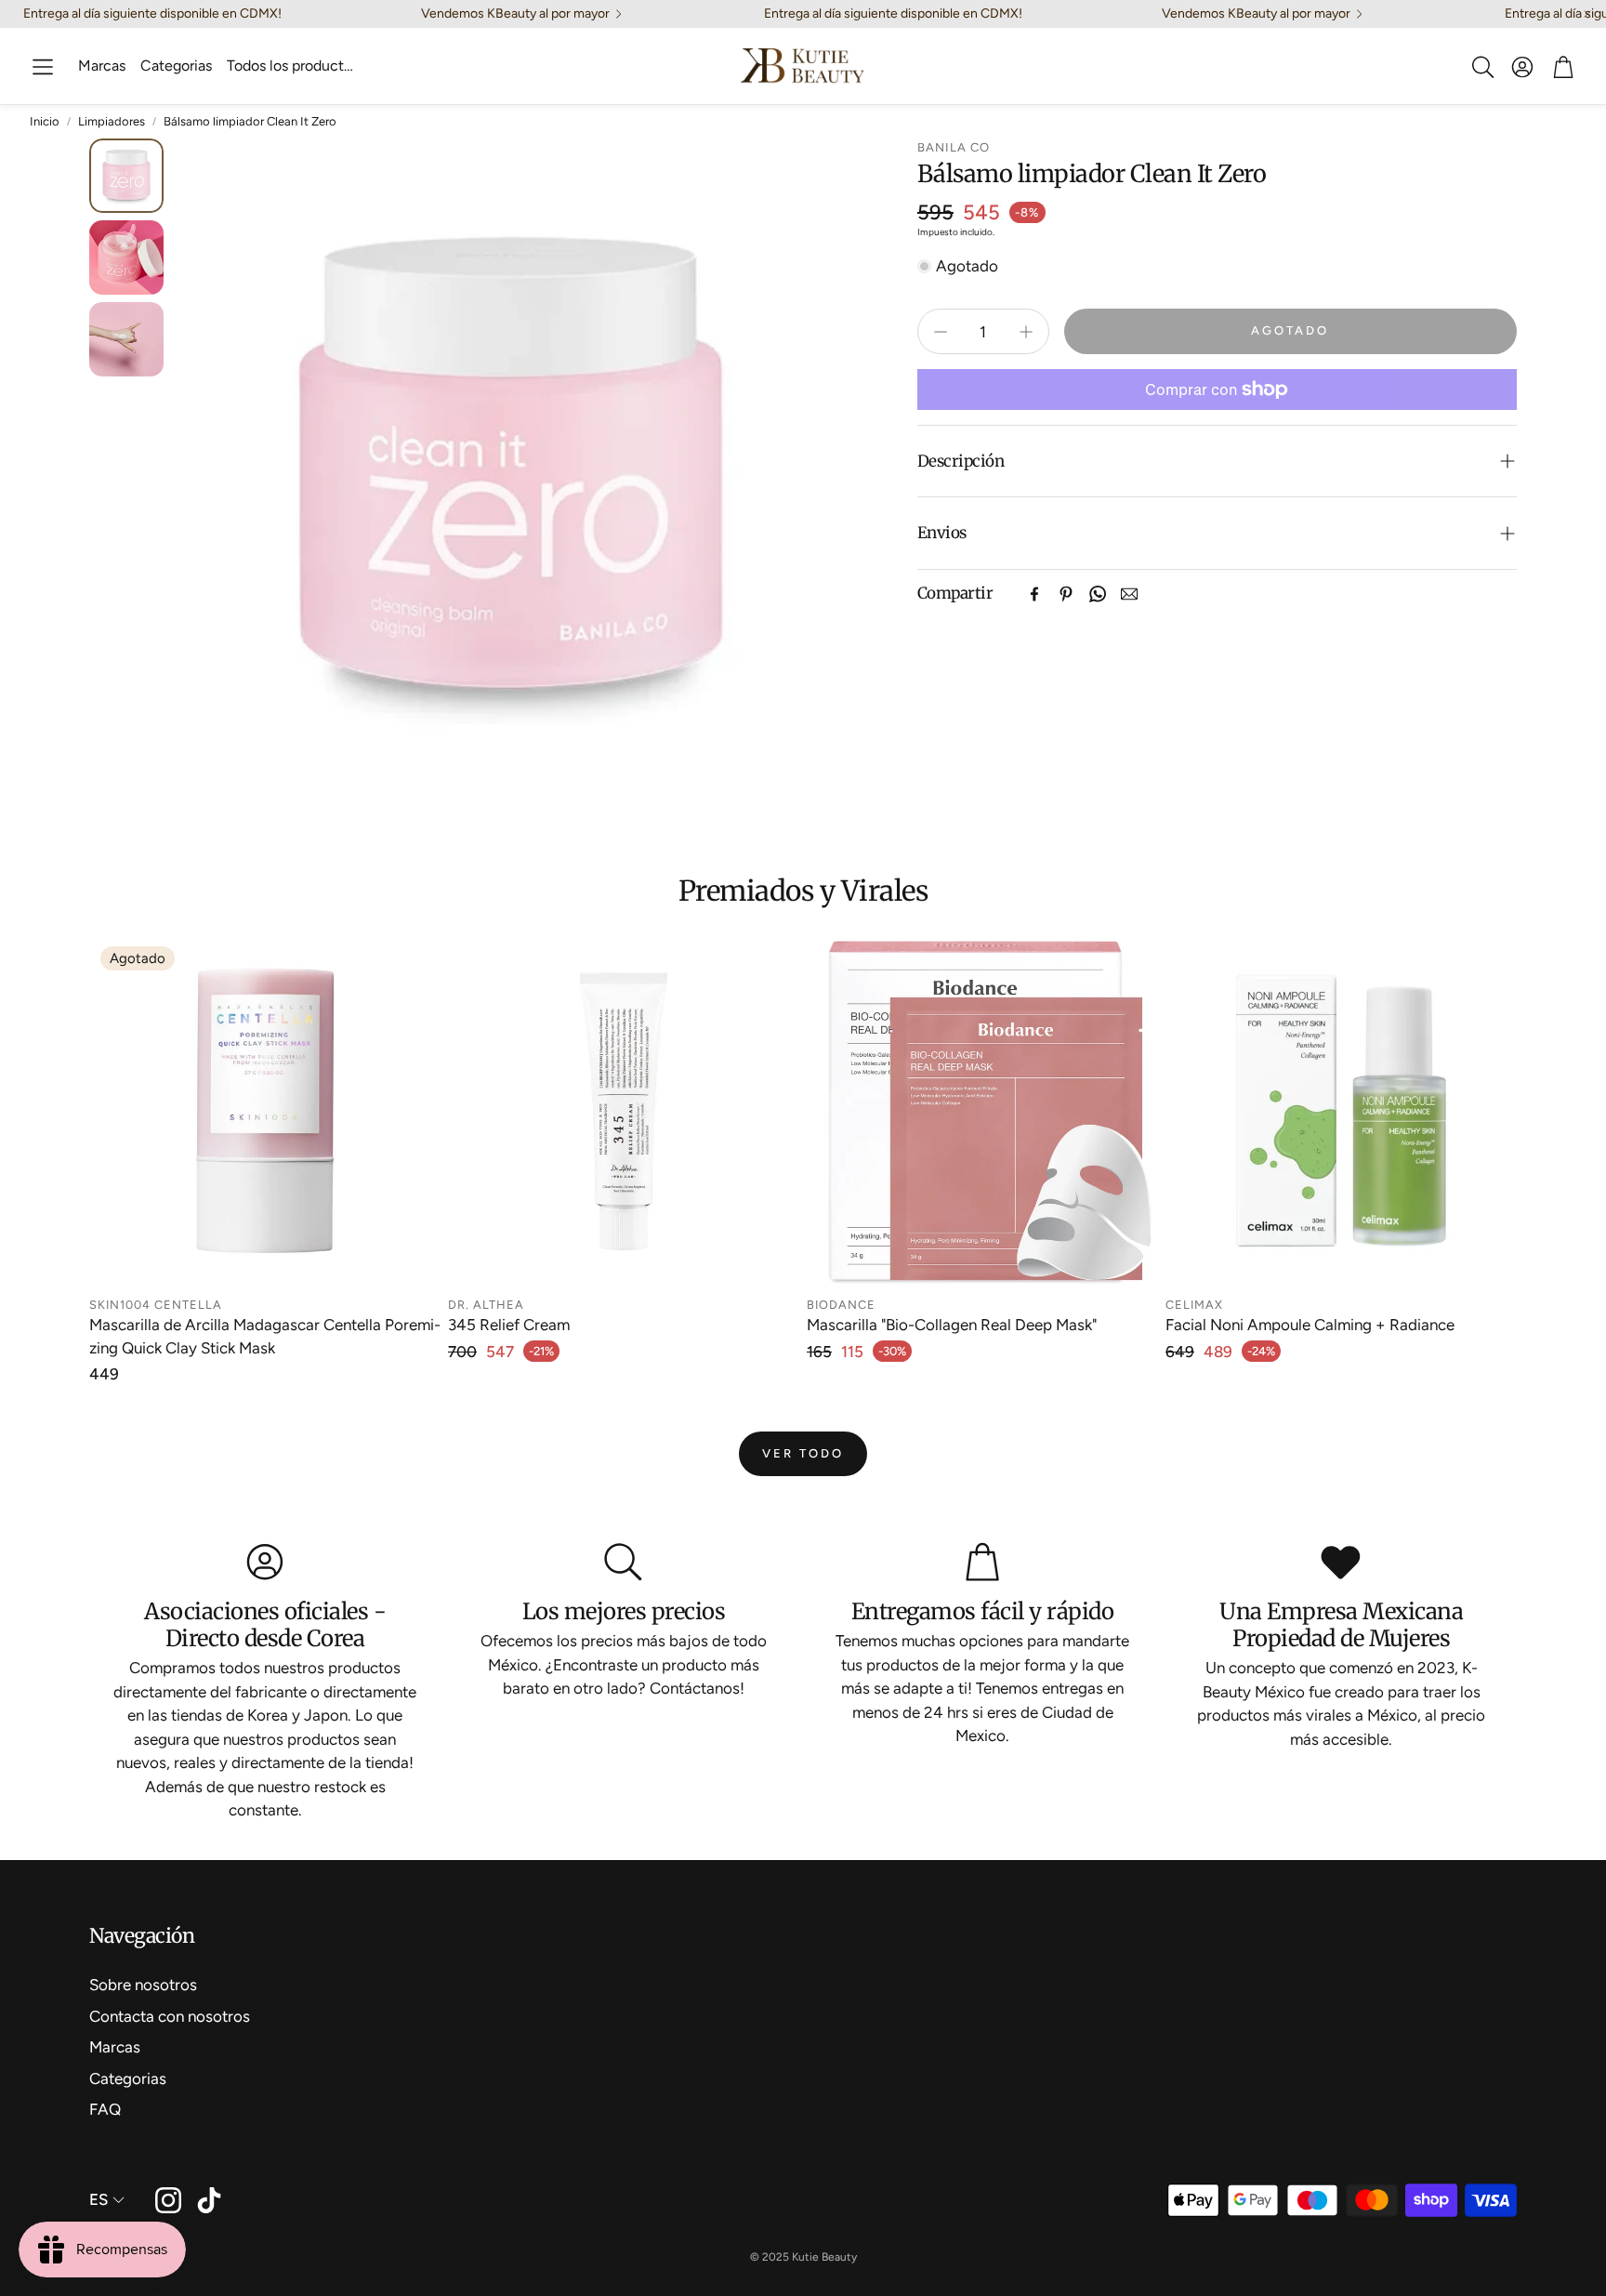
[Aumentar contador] (1026, 332)
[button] (43, 67)
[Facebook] (1034, 594)
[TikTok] (209, 2200)
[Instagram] (168, 2200)
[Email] (1129, 594)
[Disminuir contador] (941, 332)
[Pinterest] (1066, 594)
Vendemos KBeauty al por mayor (515, 14)
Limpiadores (112, 121)
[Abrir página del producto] (624, 1111)
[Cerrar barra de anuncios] (1587, 14)
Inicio (45, 121)
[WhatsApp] (1098, 594)
